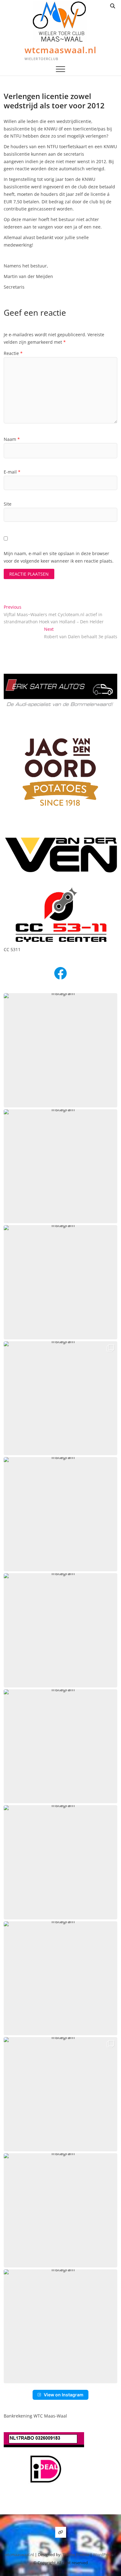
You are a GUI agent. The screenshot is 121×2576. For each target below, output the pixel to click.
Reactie (13, 353)
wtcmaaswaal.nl (60, 50)
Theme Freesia (76, 2555)
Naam (12, 439)
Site (8, 504)
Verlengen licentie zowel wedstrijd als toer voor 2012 (54, 101)
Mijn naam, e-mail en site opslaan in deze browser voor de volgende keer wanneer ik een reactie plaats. (59, 557)
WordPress (103, 2555)
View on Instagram (64, 2395)
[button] (61, 1050)
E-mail (12, 472)
